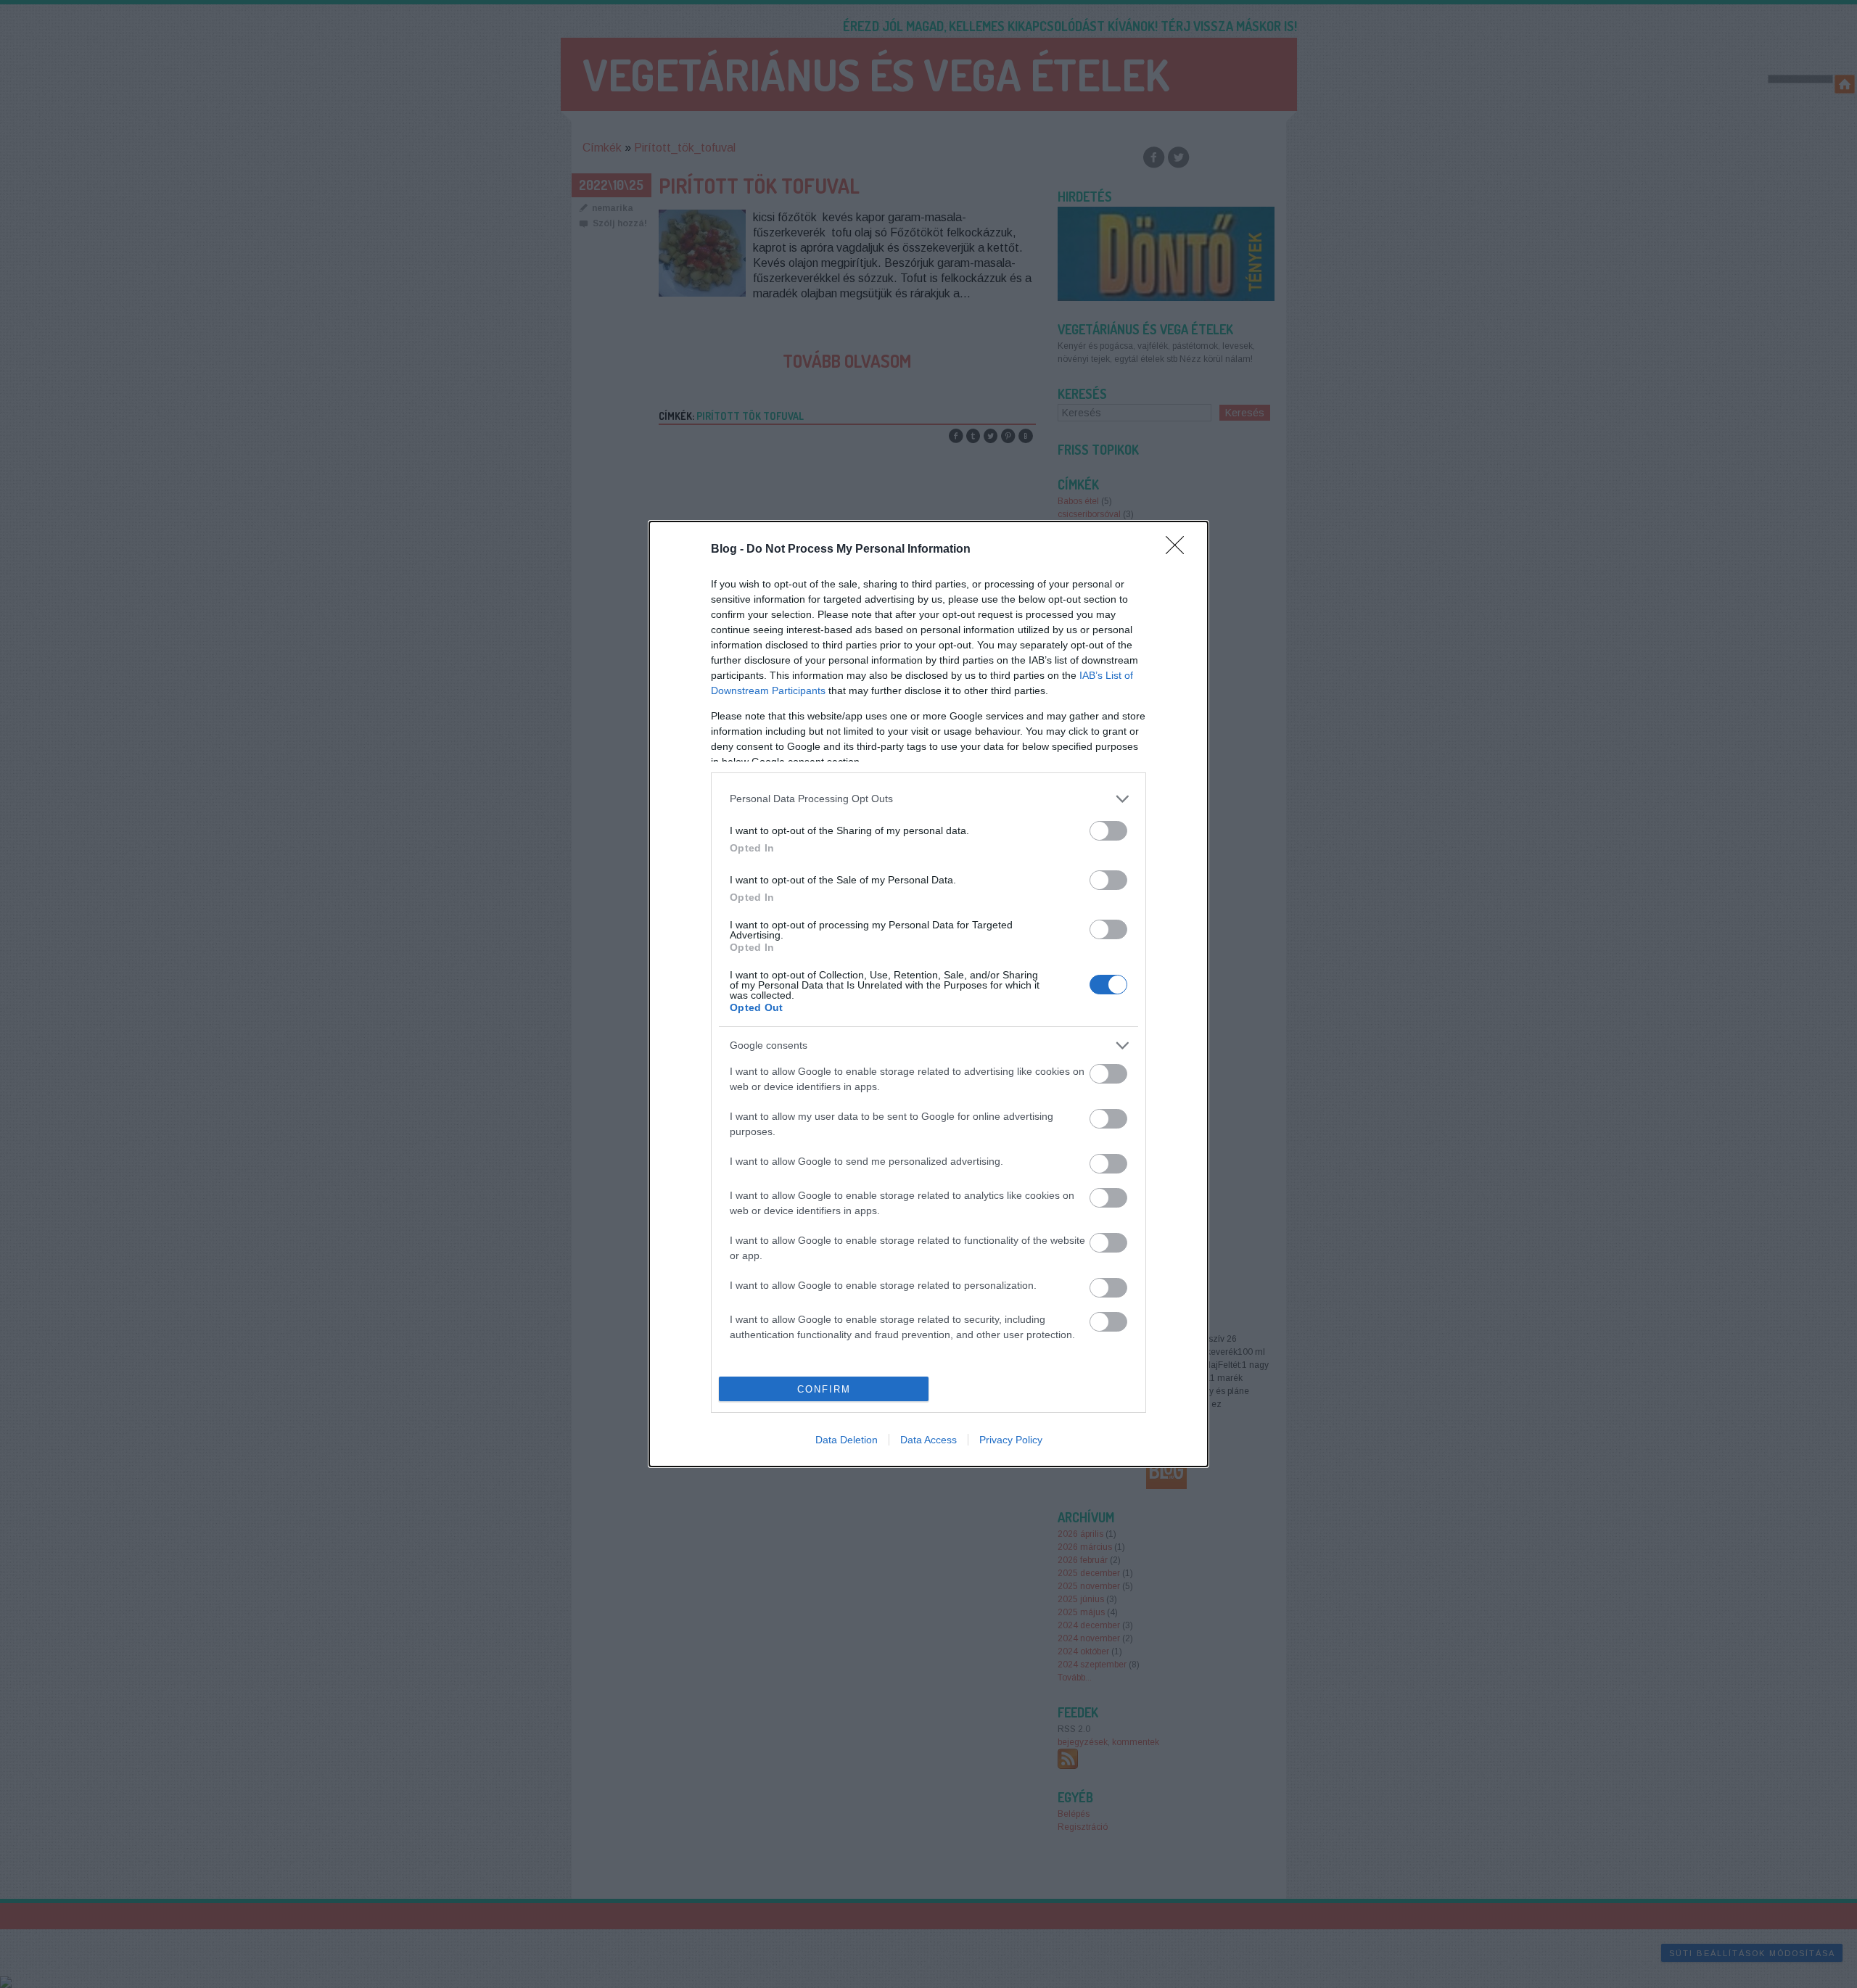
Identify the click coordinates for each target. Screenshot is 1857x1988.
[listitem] (928, 799)
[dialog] (928, 994)
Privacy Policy (1011, 1440)
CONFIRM (824, 1389)
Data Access (928, 1440)
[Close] (1179, 550)
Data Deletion (847, 1440)
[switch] (1108, 831)
